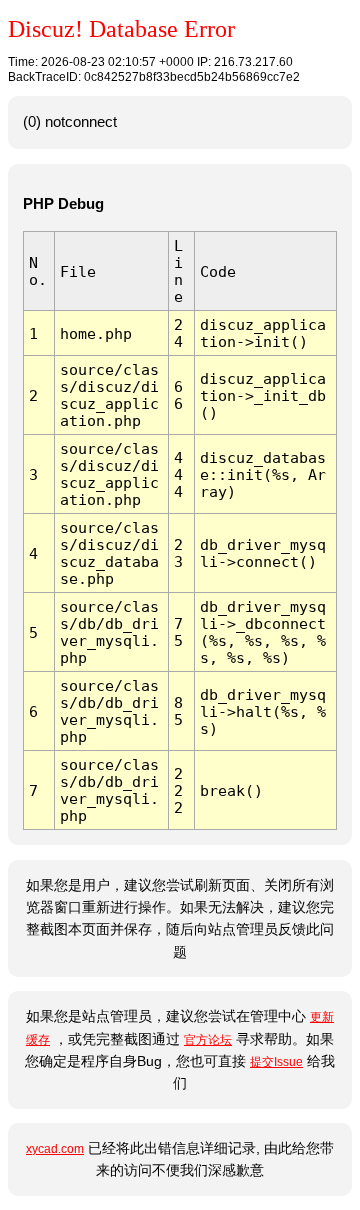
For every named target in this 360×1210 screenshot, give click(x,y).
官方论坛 (208, 1040)
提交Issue (276, 1062)
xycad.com (55, 1149)
